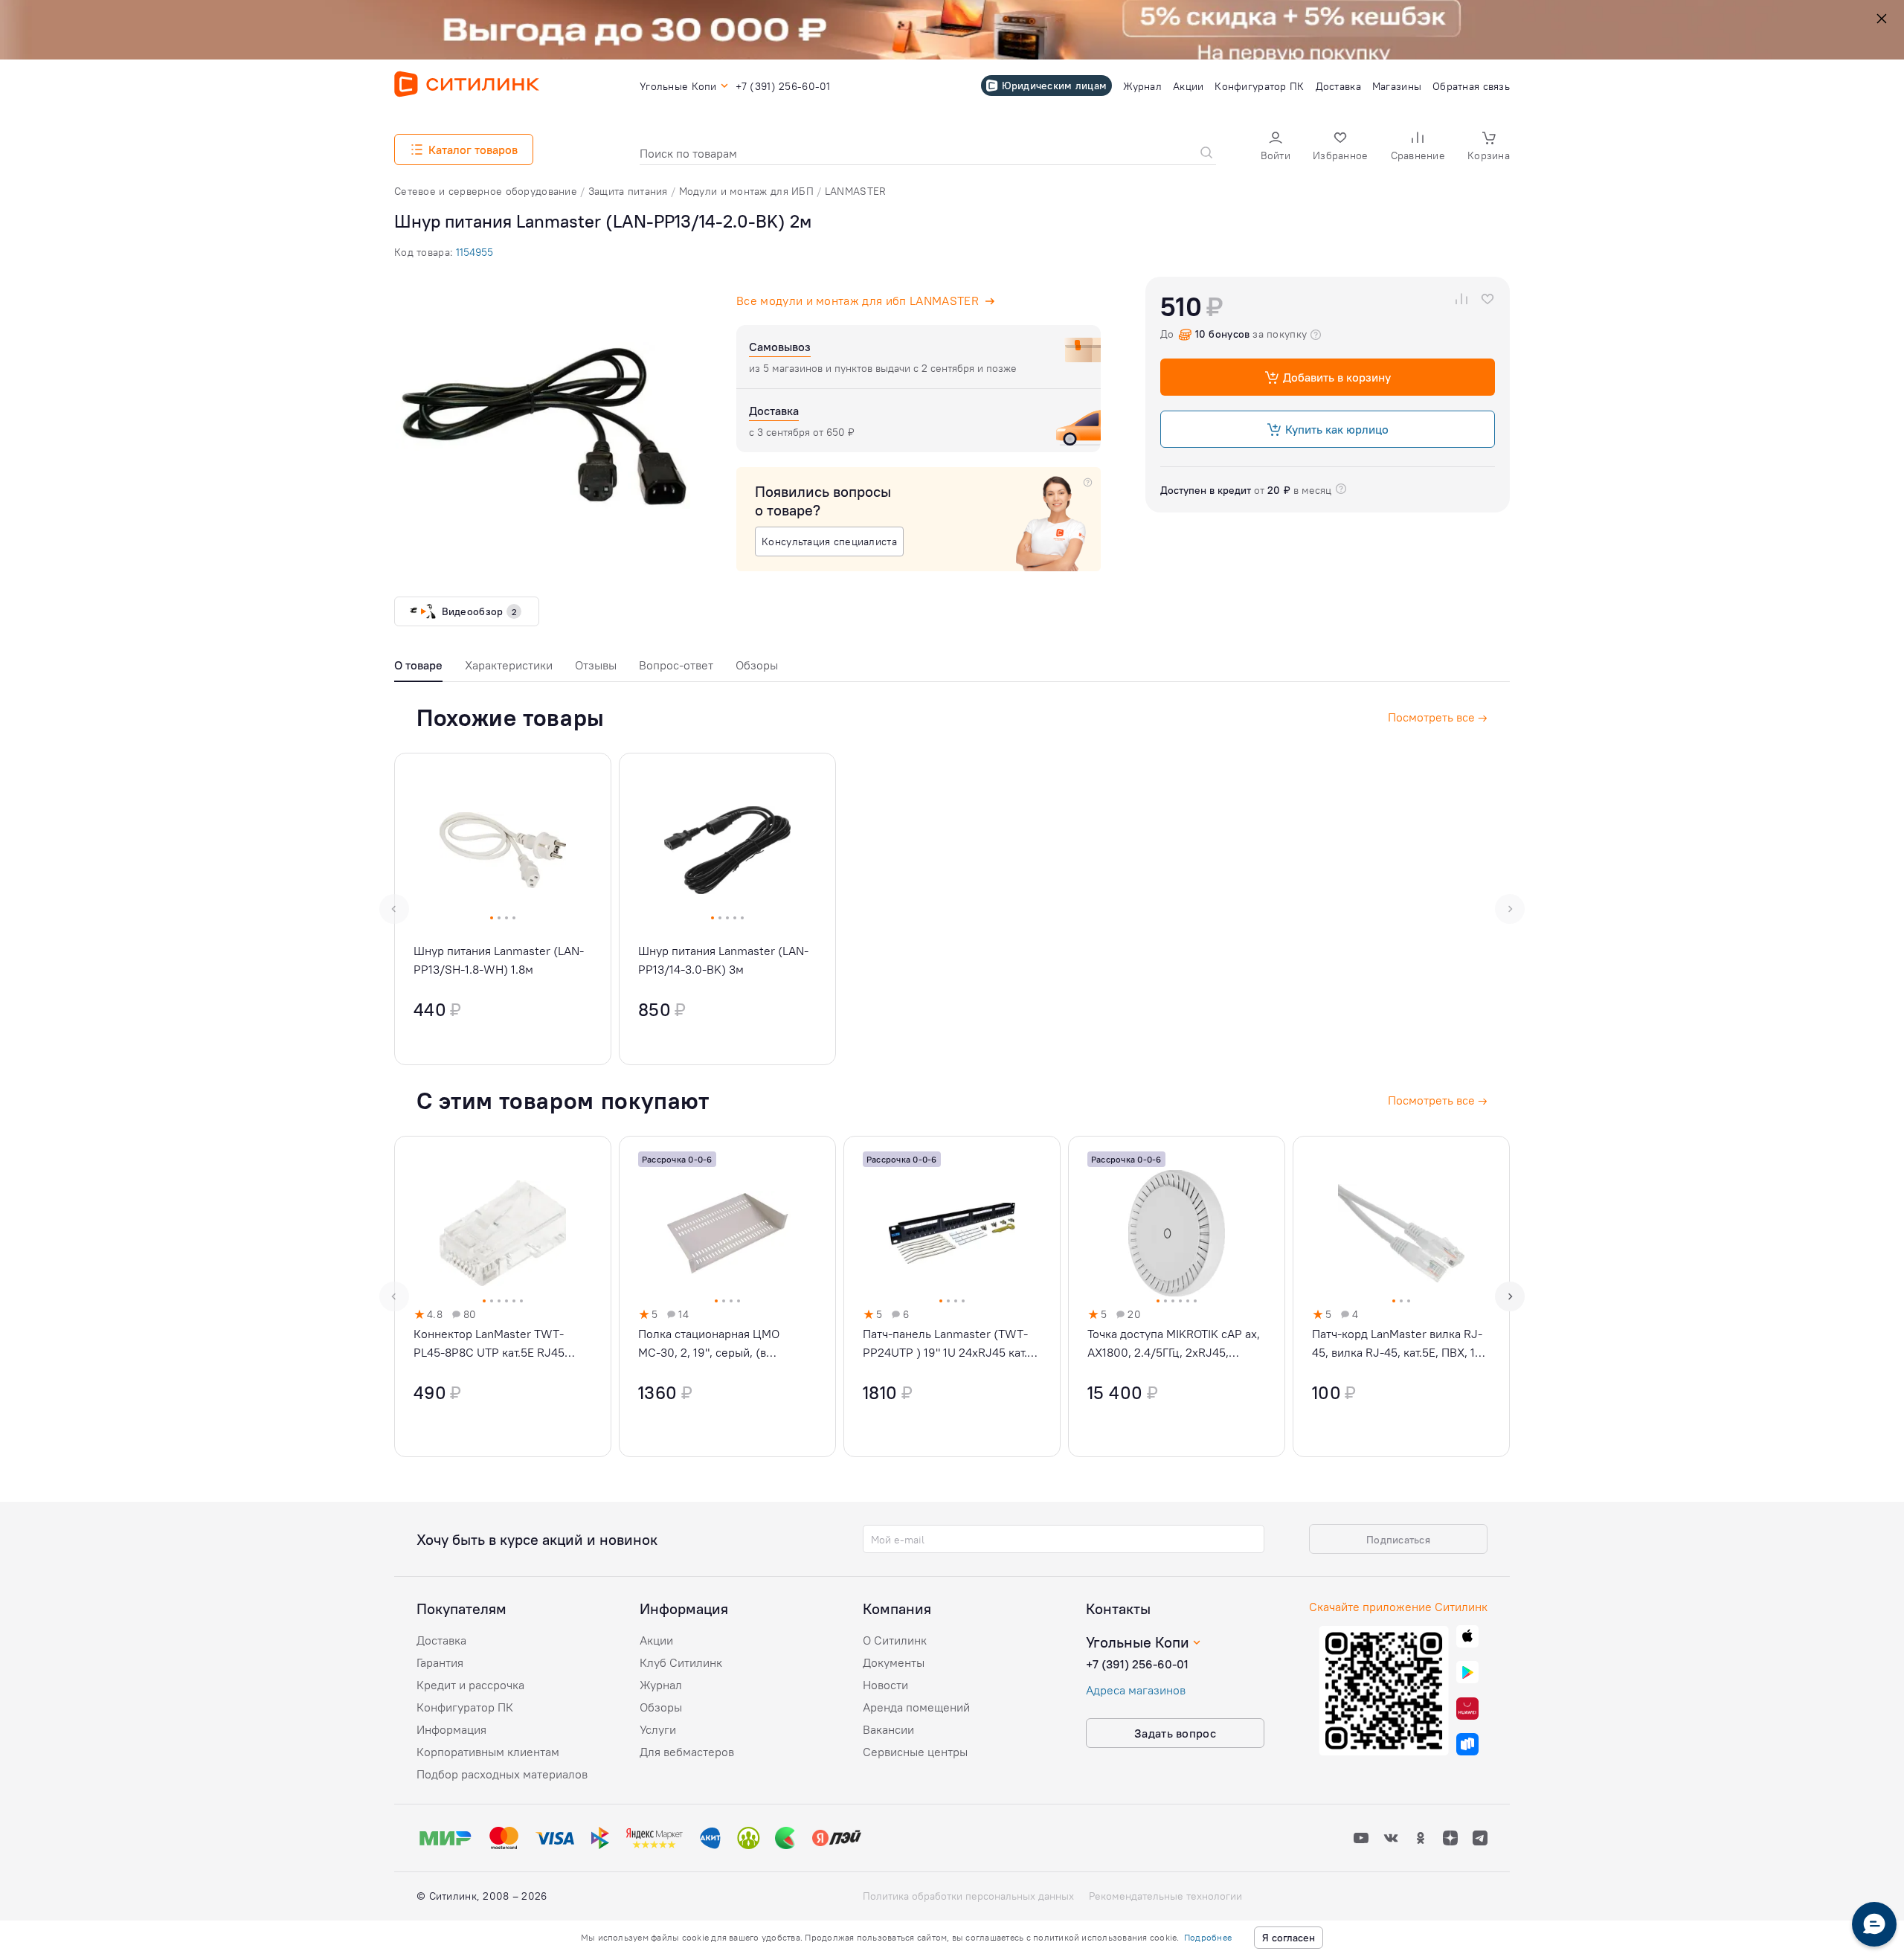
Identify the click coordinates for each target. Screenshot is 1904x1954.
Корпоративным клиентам (488, 1752)
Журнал (661, 1685)
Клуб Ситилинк (681, 1662)
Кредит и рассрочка (470, 1685)
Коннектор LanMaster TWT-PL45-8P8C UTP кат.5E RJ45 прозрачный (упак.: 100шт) (489, 1344)
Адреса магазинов (1136, 1690)
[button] (1276, 148)
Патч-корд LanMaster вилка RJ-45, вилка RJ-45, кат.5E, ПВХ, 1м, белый (1399, 1344)
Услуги (658, 1729)
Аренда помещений (916, 1707)
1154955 (475, 252)
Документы (894, 1662)
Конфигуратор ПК (465, 1707)
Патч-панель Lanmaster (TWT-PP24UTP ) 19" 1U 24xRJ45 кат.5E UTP (952, 1344)
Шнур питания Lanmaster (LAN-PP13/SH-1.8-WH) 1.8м (499, 960)
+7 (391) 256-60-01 (1137, 1664)
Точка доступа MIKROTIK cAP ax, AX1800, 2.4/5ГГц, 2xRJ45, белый (1174, 1344)
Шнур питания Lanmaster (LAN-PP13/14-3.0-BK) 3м (723, 960)
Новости (885, 1685)
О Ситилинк (895, 1640)
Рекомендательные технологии (1165, 1896)
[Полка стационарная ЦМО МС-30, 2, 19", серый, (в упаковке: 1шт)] (727, 1296)
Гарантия (440, 1662)
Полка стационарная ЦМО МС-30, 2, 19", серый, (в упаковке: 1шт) (709, 1344)
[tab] (418, 669)
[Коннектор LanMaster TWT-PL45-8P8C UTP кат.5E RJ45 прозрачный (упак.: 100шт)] (503, 1296)
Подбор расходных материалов (502, 1774)
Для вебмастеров (687, 1752)
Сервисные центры (915, 1752)
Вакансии (888, 1729)
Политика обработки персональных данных (968, 1896)
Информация (451, 1729)
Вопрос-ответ (676, 665)
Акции (656, 1640)
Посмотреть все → (1438, 1100)
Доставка (441, 1640)
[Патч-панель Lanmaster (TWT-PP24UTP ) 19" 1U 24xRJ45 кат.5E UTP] (952, 1296)
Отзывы (596, 665)
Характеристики (509, 665)
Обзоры (757, 665)
